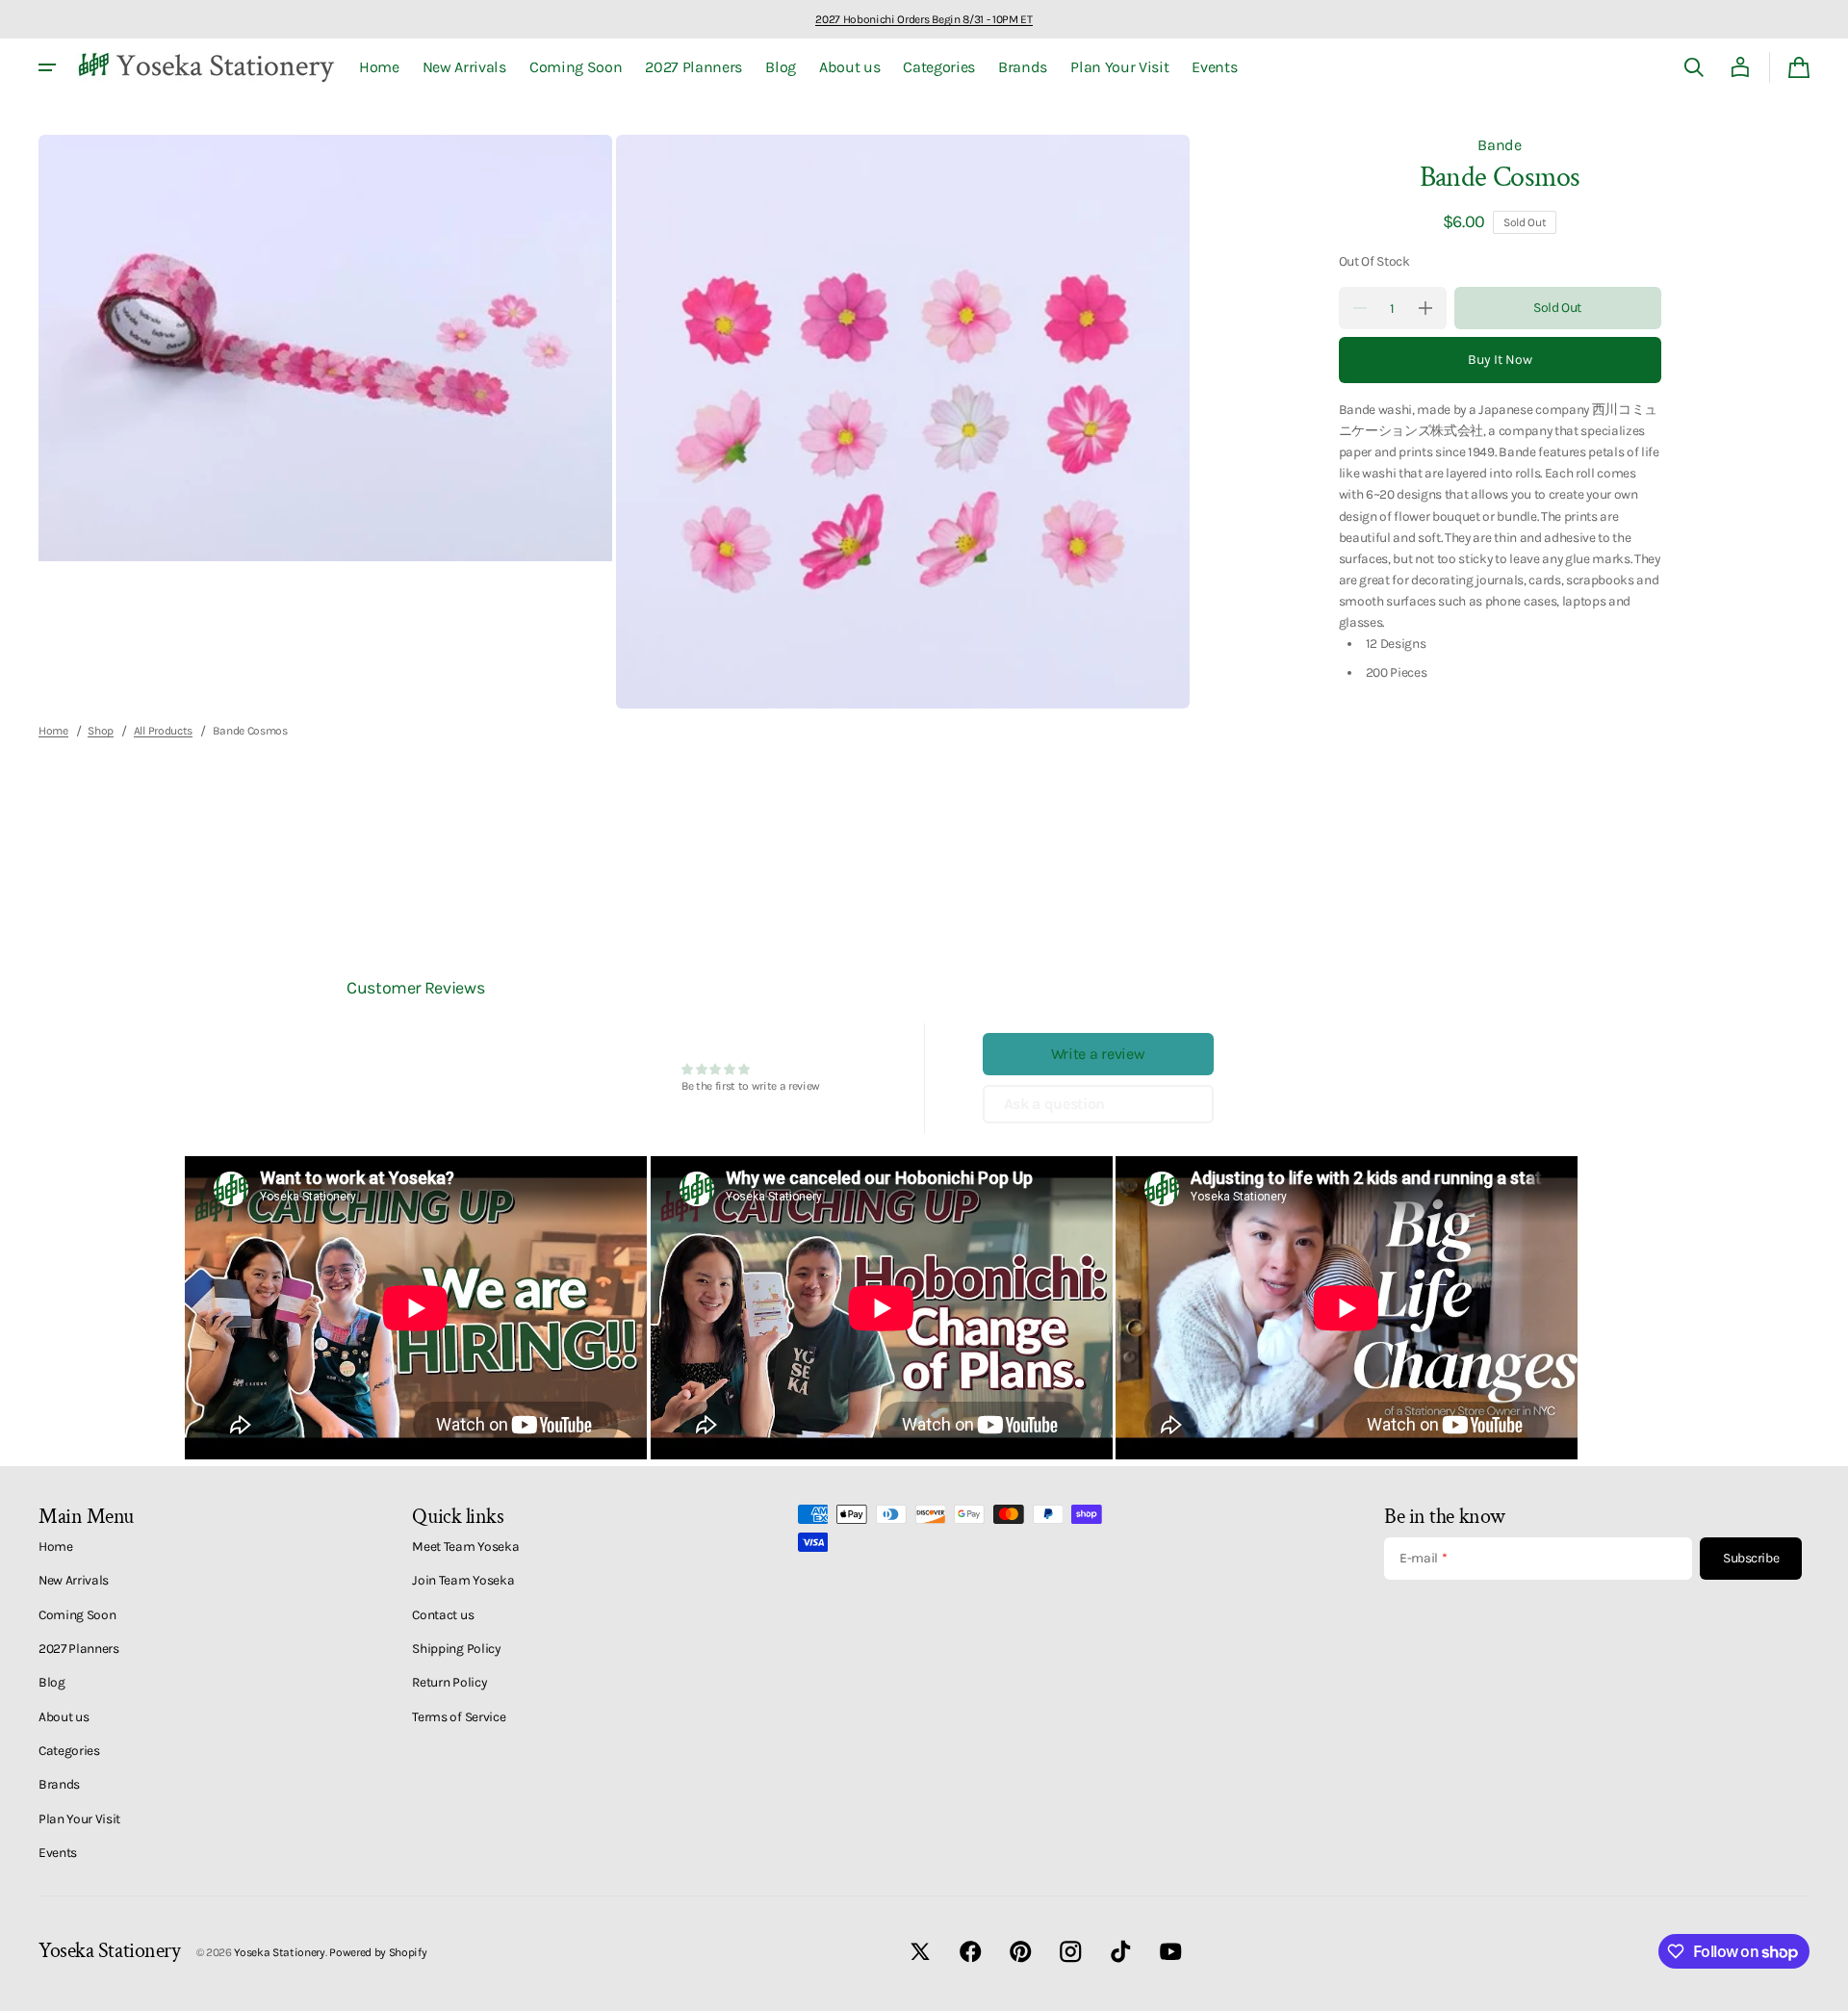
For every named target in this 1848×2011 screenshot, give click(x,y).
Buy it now (1500, 360)
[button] (1694, 67)
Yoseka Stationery (280, 1952)
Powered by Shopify (378, 1952)
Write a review (1098, 1054)
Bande (1499, 145)
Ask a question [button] (1055, 1104)
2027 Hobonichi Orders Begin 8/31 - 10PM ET (924, 19)
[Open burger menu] (47, 67)
